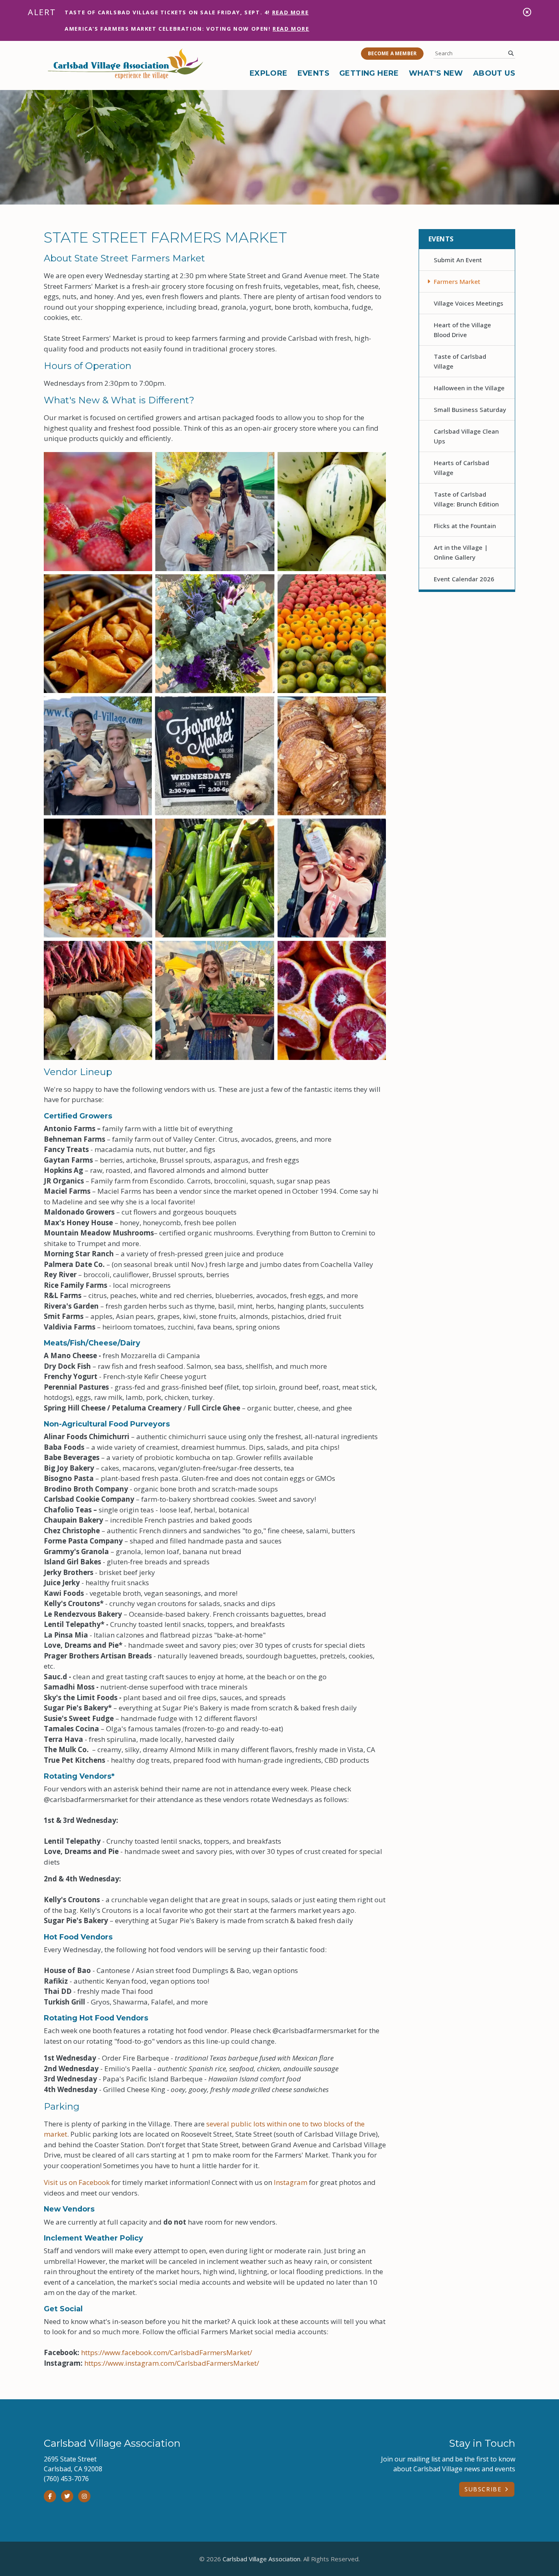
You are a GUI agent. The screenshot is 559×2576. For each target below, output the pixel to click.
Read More (290, 12)
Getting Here (369, 73)
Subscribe (483, 2489)
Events (313, 73)
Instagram (291, 2182)
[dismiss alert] (527, 12)
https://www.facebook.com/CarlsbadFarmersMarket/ (167, 2352)
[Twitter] (67, 2496)
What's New (436, 73)
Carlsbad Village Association (261, 2559)
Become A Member (392, 53)
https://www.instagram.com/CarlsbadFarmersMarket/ (172, 2363)
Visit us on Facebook (77, 2182)
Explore (269, 73)
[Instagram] (84, 2496)
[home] (126, 64)
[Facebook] (50, 2496)
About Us (494, 73)
